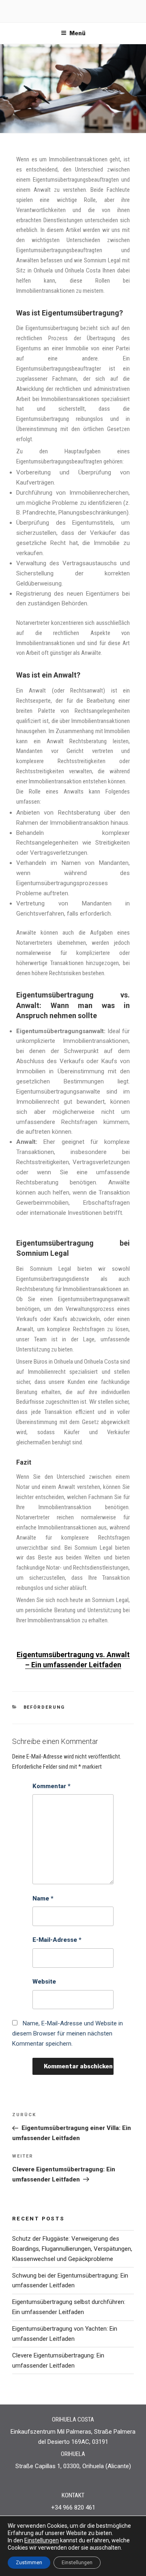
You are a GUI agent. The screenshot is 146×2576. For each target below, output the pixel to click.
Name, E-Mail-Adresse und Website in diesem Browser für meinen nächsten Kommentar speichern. (68, 2033)
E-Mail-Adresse (57, 1940)
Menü (77, 33)
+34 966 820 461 (73, 2507)
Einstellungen (42, 2540)
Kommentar (52, 1786)
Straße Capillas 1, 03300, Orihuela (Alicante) (73, 2466)
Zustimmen (29, 2563)
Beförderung (44, 1707)
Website (44, 1982)
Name (43, 1898)
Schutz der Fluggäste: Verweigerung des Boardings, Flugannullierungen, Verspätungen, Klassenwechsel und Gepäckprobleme (72, 2249)
